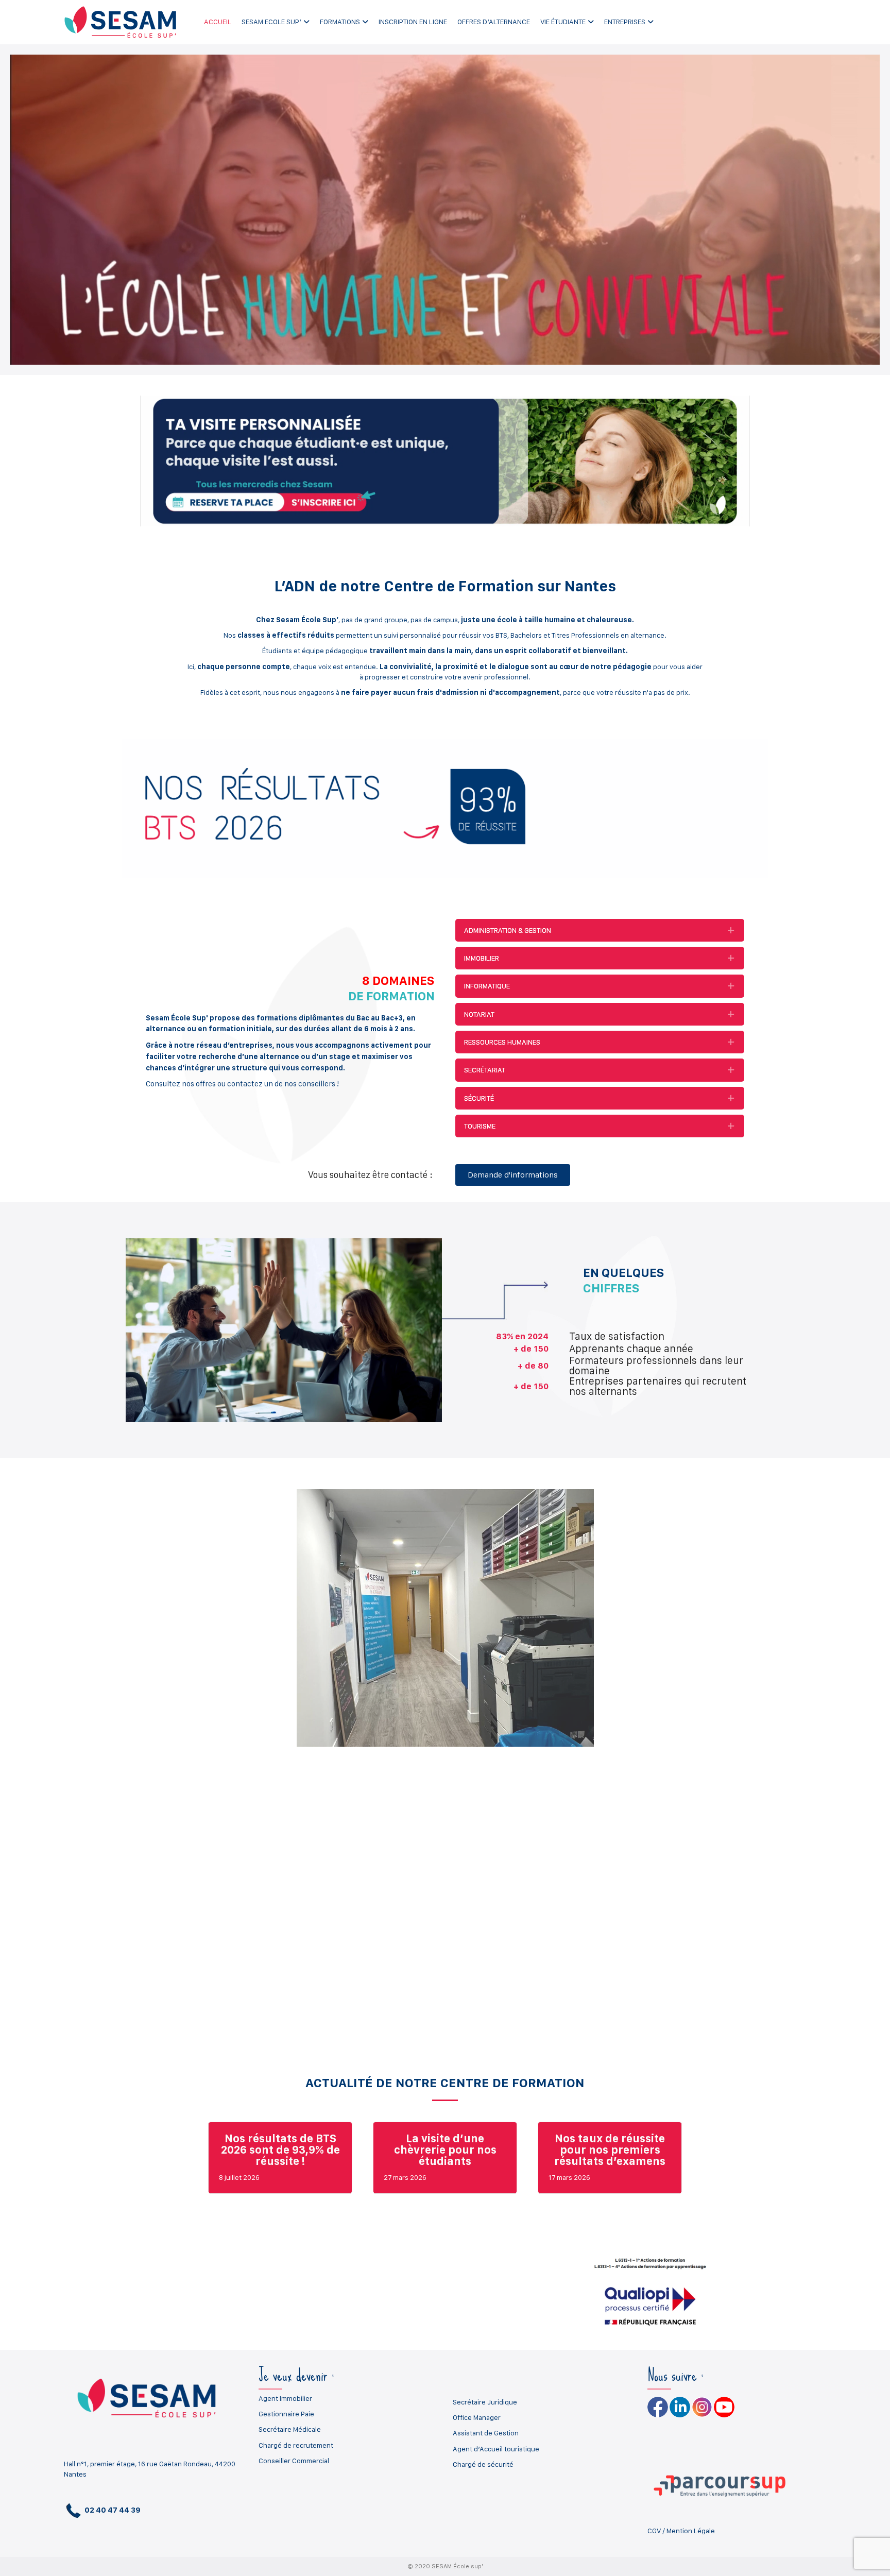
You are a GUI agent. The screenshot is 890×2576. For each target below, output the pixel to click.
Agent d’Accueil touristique (496, 2449)
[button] (600, 930)
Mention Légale (691, 2531)
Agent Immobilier (285, 2398)
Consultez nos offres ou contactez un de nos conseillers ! (242, 1084)
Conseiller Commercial (294, 2461)
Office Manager (477, 2417)
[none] (731, 930)
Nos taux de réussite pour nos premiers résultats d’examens (610, 2149)
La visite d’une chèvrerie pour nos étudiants (445, 2149)
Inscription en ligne (413, 22)
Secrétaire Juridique (485, 2402)
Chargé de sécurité (483, 2464)
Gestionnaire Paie (286, 2414)
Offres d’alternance (494, 22)
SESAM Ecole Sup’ (271, 22)
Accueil (218, 22)
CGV (654, 2531)
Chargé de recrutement (296, 2445)
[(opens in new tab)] (445, 460)
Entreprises (625, 22)
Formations (340, 22)
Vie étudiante (563, 22)
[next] (844, 1632)
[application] (445, 210)
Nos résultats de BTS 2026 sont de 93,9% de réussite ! (280, 2149)
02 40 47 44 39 (112, 2510)
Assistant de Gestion (486, 2433)
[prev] (46, 1632)
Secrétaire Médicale (290, 2429)
